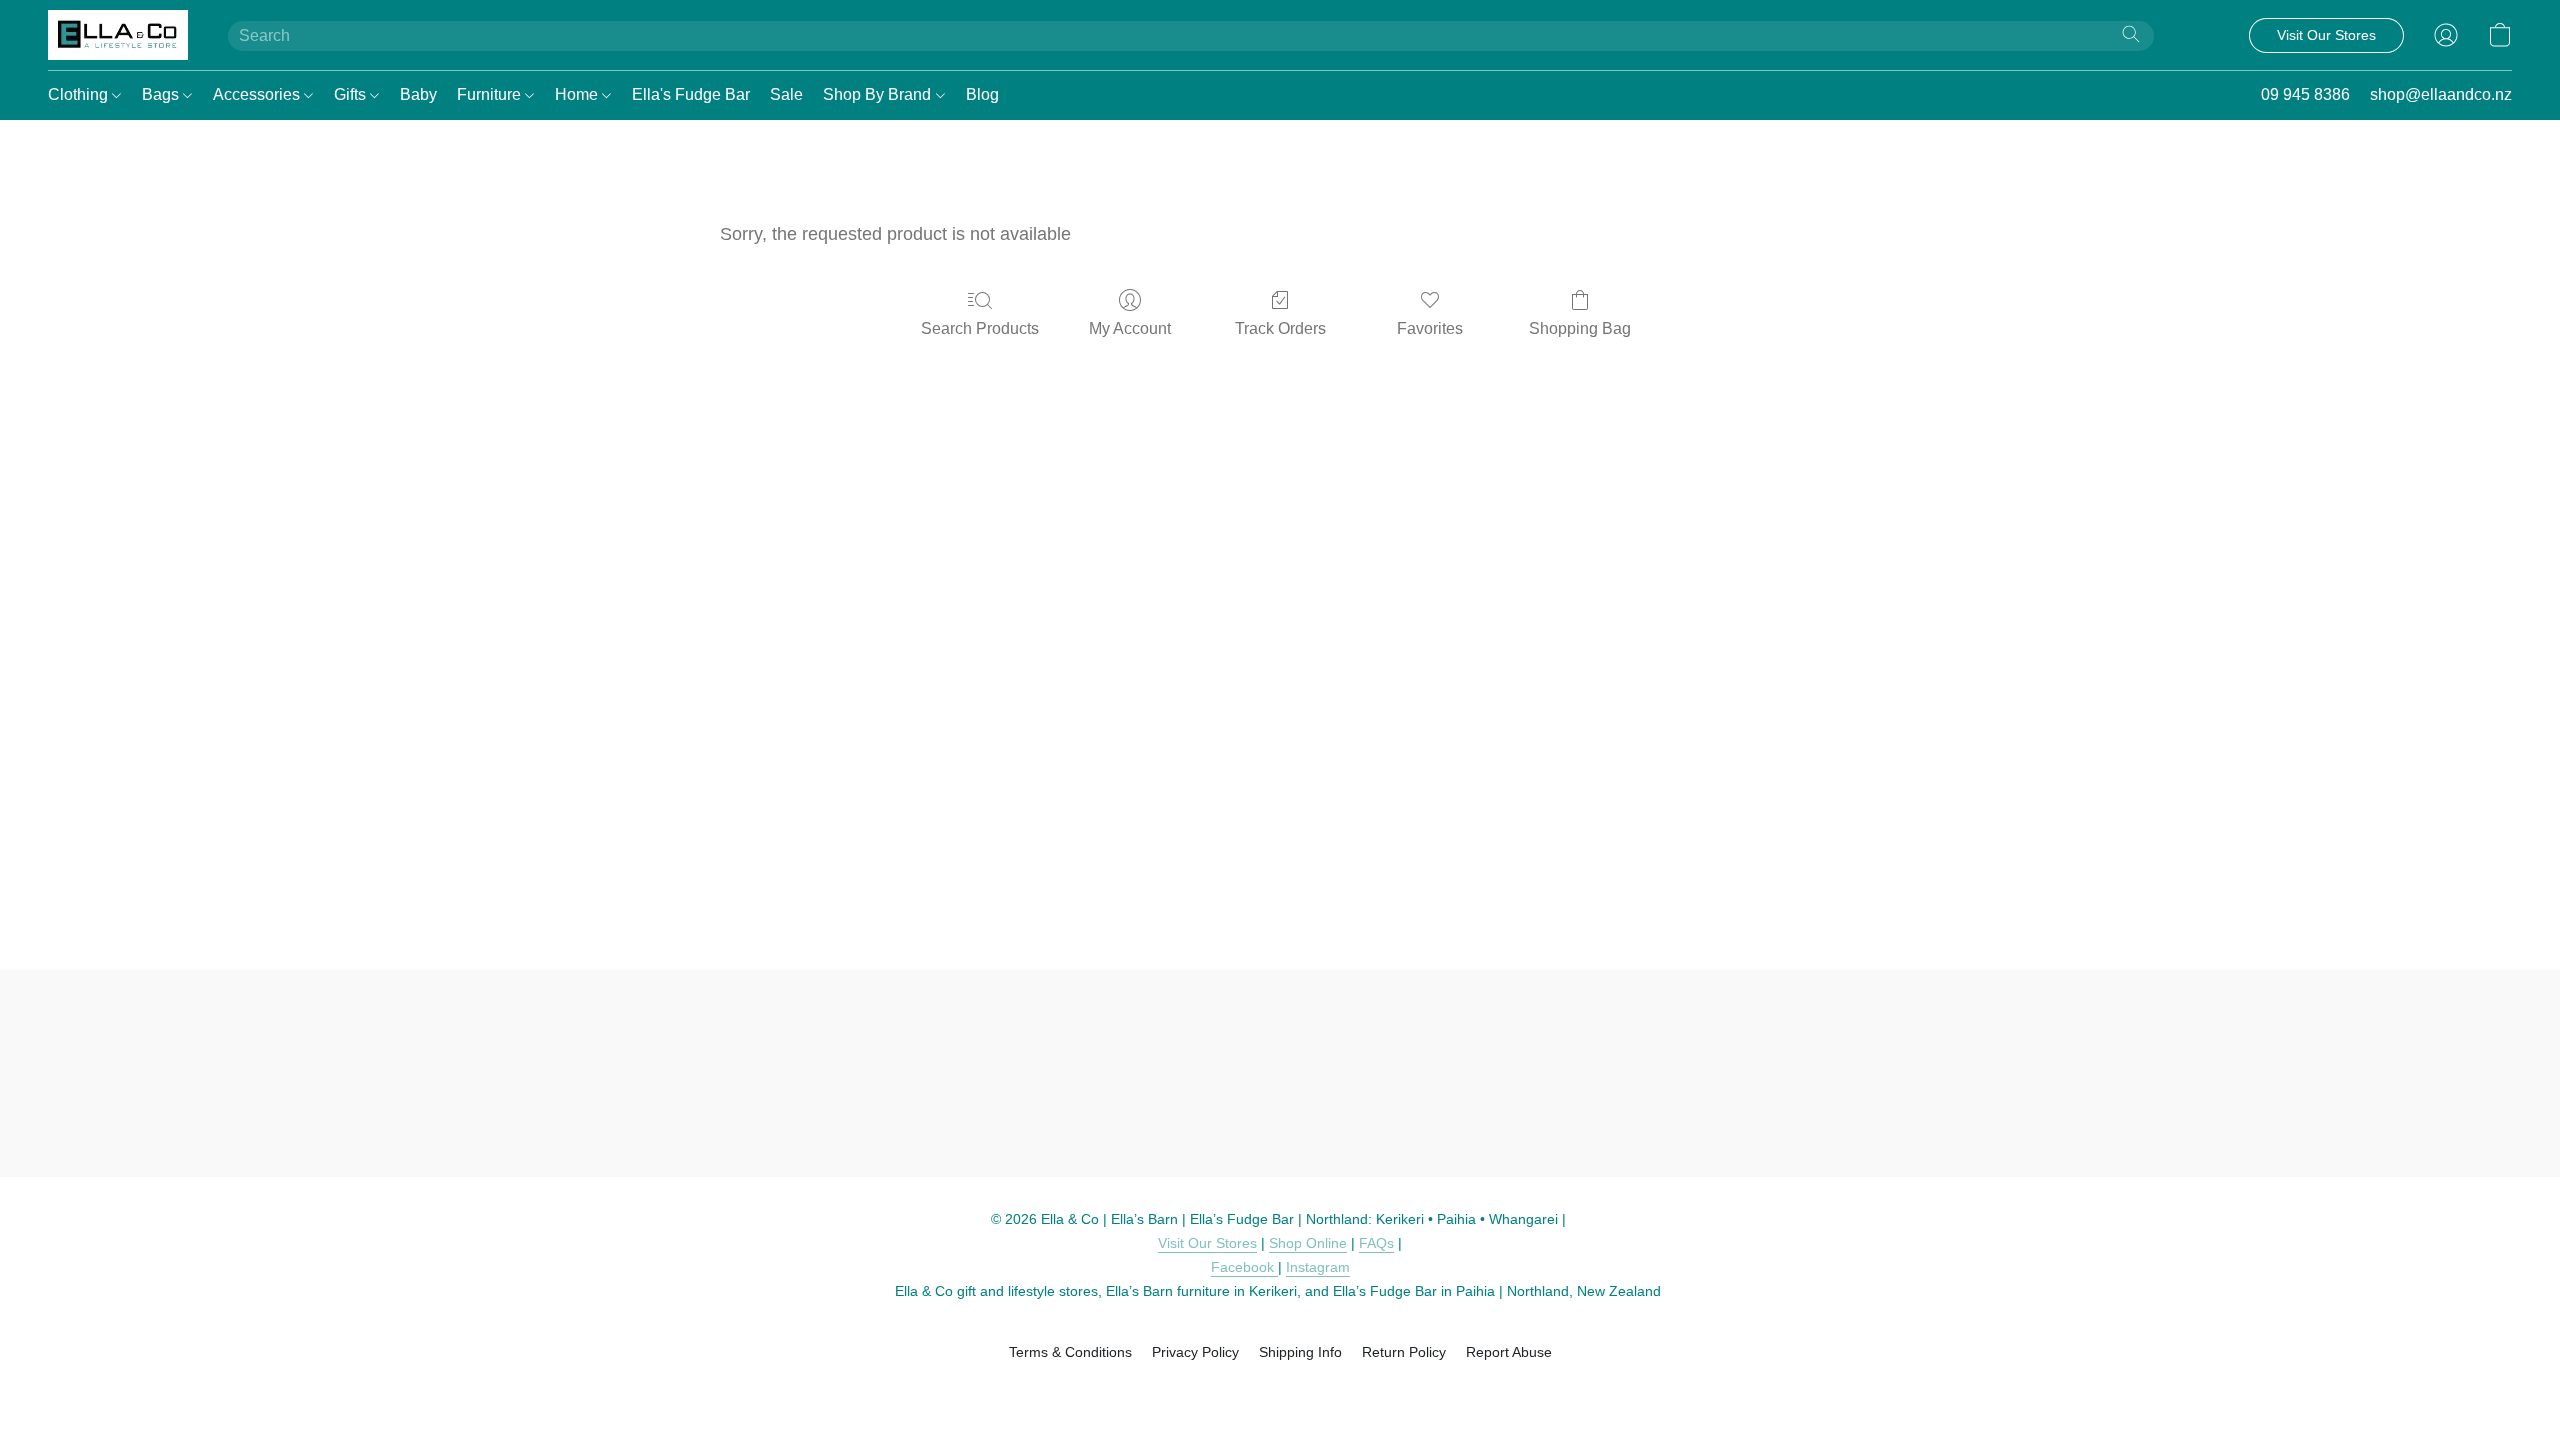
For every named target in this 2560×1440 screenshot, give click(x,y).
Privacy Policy (1195, 1352)
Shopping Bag (1580, 328)
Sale (786, 94)
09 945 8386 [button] (2305, 94)
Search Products (980, 328)
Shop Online (1308, 1243)
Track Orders (1280, 328)
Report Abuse (1509, 1352)
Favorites (1430, 328)
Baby (418, 94)
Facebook (1244, 1267)
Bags (162, 94)
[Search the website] (2131, 34)
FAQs (1376, 1243)
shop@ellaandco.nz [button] (2441, 94)
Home (578, 94)
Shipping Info (1300, 1352)
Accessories (258, 94)
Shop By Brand (879, 94)
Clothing (80, 94)
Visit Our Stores (1207, 1243)
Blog (982, 94)
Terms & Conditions (1070, 1352)
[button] (118, 35)
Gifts (352, 94)
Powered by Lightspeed (1280, 1387)
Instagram (1318, 1267)
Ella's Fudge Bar (691, 94)
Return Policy (1404, 1352)
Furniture (491, 94)
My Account (1130, 328)
